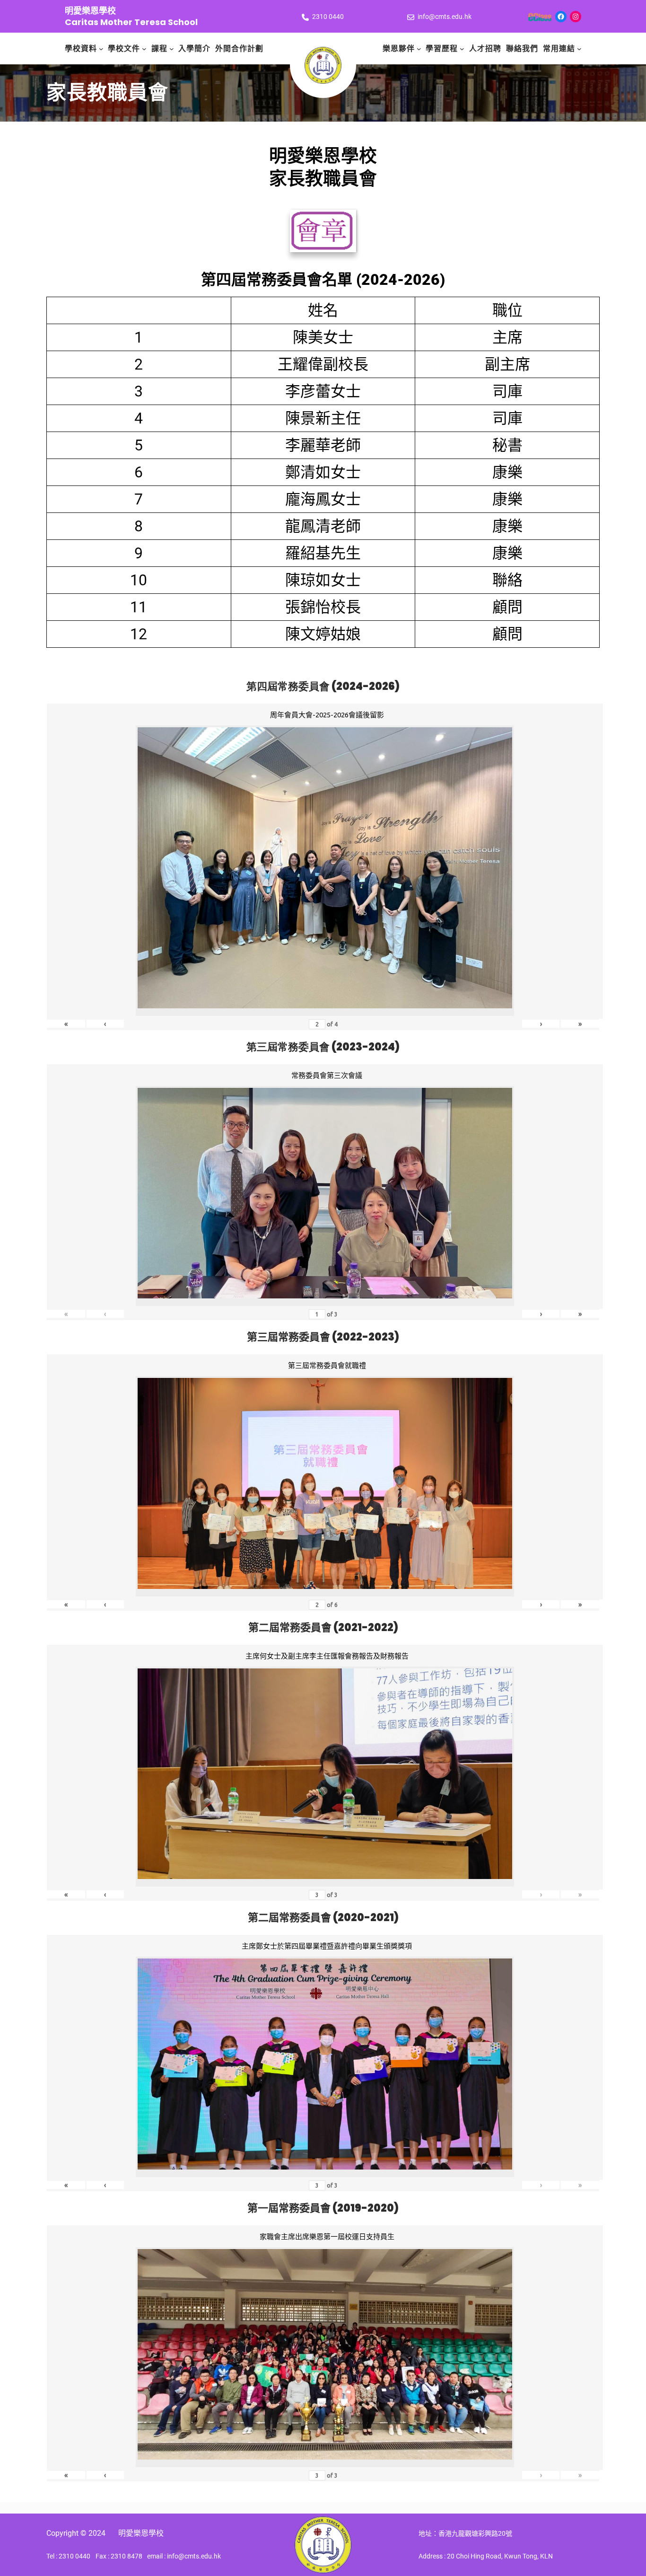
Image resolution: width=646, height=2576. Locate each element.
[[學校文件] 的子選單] (144, 49)
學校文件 (124, 49)
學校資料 (81, 49)
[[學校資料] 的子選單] (101, 49)
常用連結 (559, 49)
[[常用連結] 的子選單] (579, 49)
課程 (159, 49)
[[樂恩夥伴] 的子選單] (419, 49)
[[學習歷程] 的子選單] (462, 49)
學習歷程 (442, 49)
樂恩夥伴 (399, 49)
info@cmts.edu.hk (445, 17)
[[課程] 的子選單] (172, 49)
